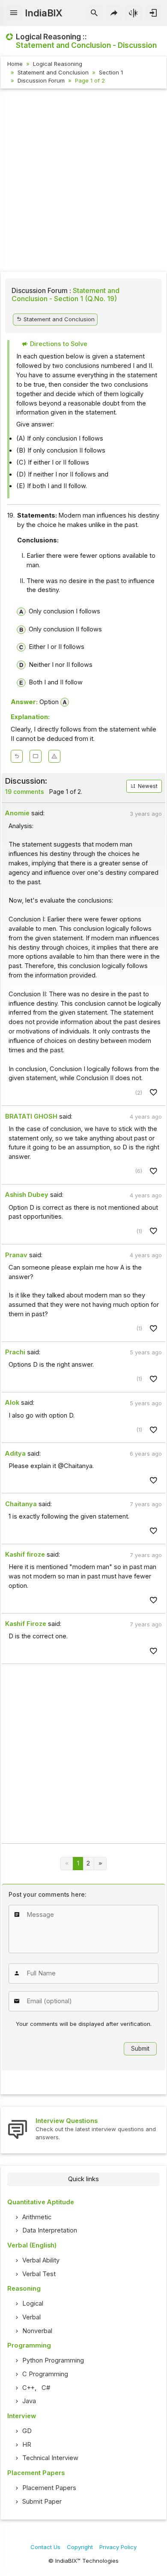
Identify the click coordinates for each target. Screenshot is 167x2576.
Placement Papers (49, 2488)
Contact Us (45, 2547)
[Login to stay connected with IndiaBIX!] (153, 13)
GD (27, 2431)
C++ (28, 2388)
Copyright (80, 2547)
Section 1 (111, 72)
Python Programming (53, 2360)
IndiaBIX (43, 13)
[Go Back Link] (17, 756)
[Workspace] (36, 756)
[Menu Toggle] (14, 13)
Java (29, 2401)
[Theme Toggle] (134, 13)
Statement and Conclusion (53, 72)
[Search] (94, 13)
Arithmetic (37, 2217)
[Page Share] (114, 13)
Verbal (31, 2317)
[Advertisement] (83, 181)
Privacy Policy (118, 2547)
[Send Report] (54, 756)
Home (15, 64)
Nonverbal (37, 2331)
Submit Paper (42, 2502)
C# (46, 2388)
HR (27, 2445)
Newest (147, 786)
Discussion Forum (41, 80)
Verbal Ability (41, 2260)
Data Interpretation (50, 2230)
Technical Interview (50, 2458)
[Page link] (100, 1864)
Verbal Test (39, 2274)
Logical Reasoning (58, 64)
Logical (33, 2304)
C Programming (45, 2374)
